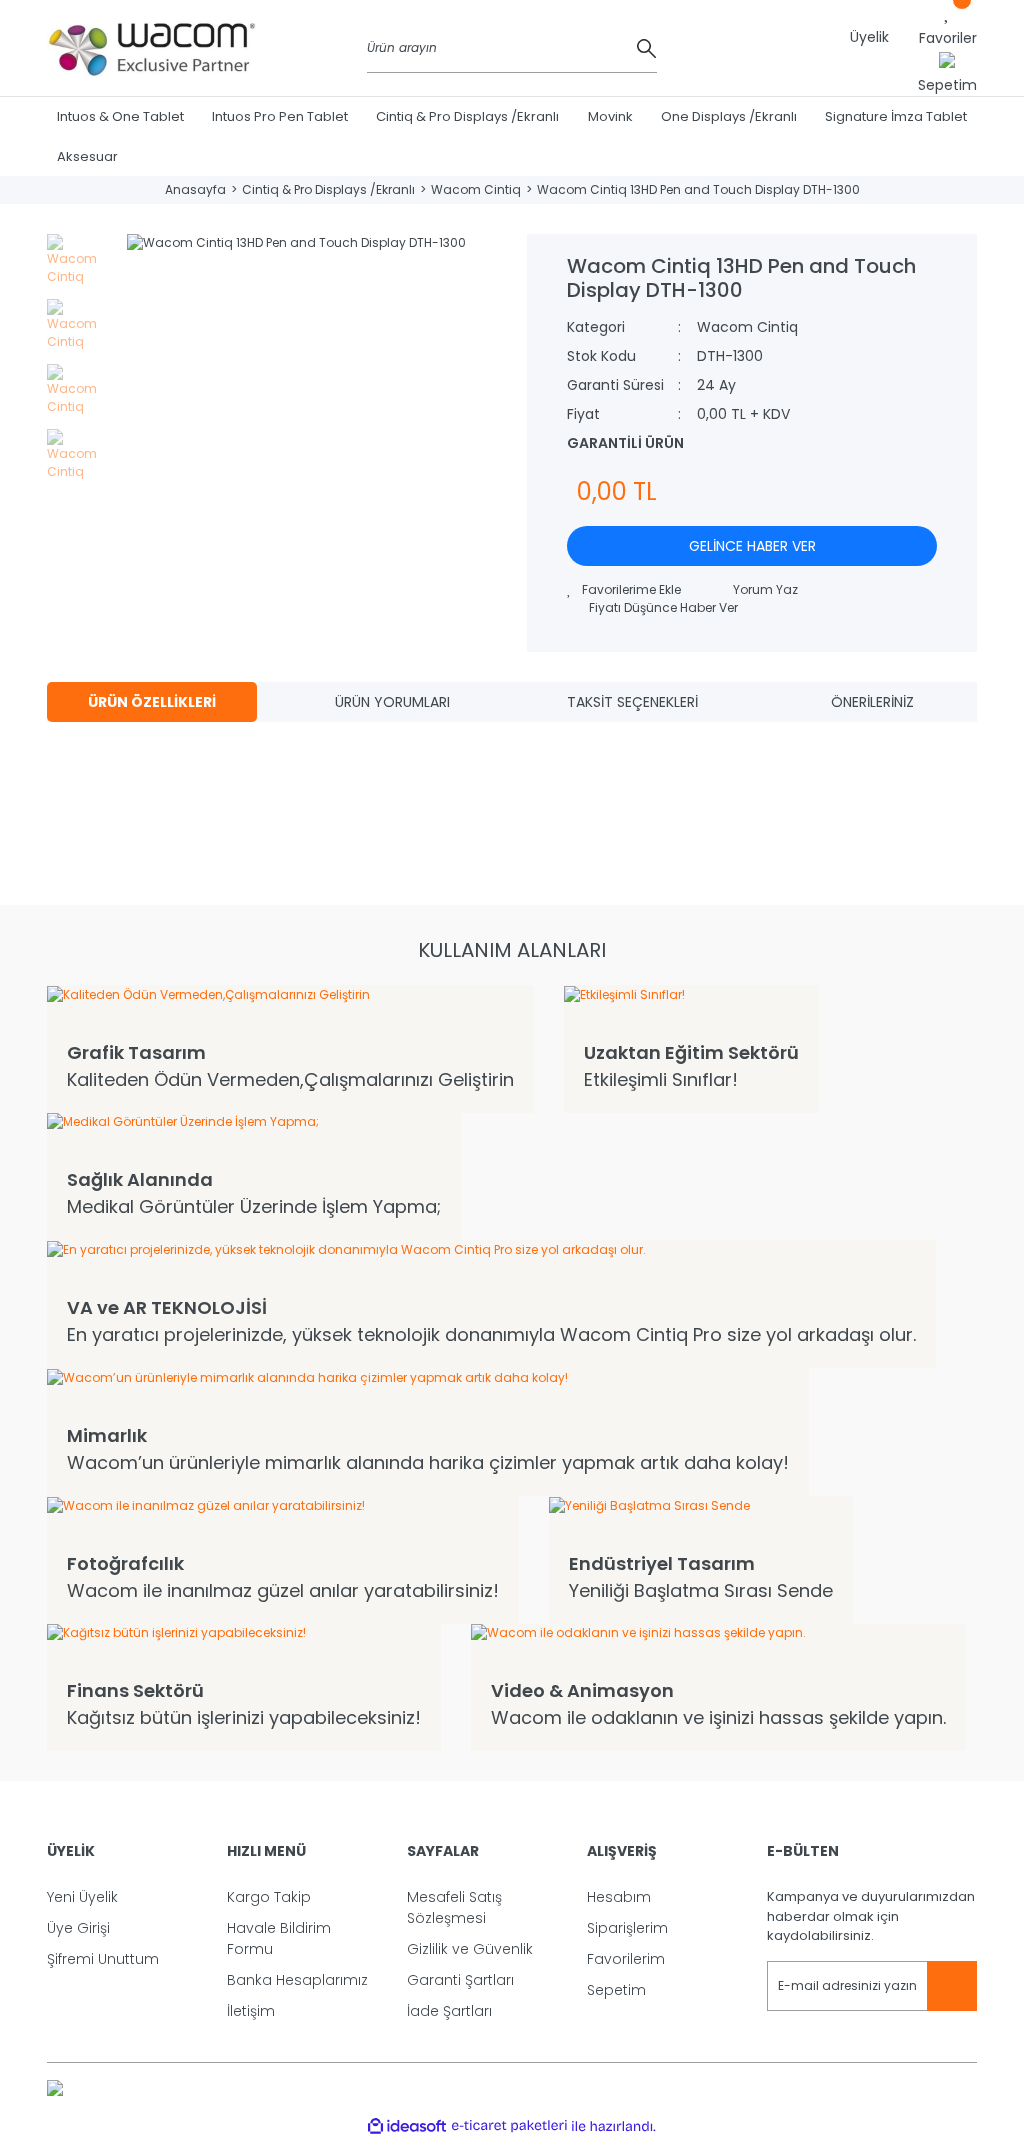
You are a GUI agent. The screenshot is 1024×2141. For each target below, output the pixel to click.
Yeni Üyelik (82, 1897)
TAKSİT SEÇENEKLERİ (632, 702)
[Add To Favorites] (624, 590)
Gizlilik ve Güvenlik (470, 1949)
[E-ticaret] (509, 2126)
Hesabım (619, 1897)
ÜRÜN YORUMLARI (392, 702)
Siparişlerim (627, 1928)
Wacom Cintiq (747, 327)
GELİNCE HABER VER (752, 546)
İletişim (251, 2011)
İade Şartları (449, 2011)
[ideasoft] (407, 2126)
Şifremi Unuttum (103, 1959)
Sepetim (616, 1990)
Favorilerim (626, 1959)
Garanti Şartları (460, 1980)
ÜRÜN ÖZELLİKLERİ (152, 702)
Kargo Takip (269, 1897)
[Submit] (952, 1986)
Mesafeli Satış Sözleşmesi (454, 1907)
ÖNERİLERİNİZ (872, 702)
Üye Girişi (78, 1928)
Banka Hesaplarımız (297, 1980)
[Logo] (152, 48)
